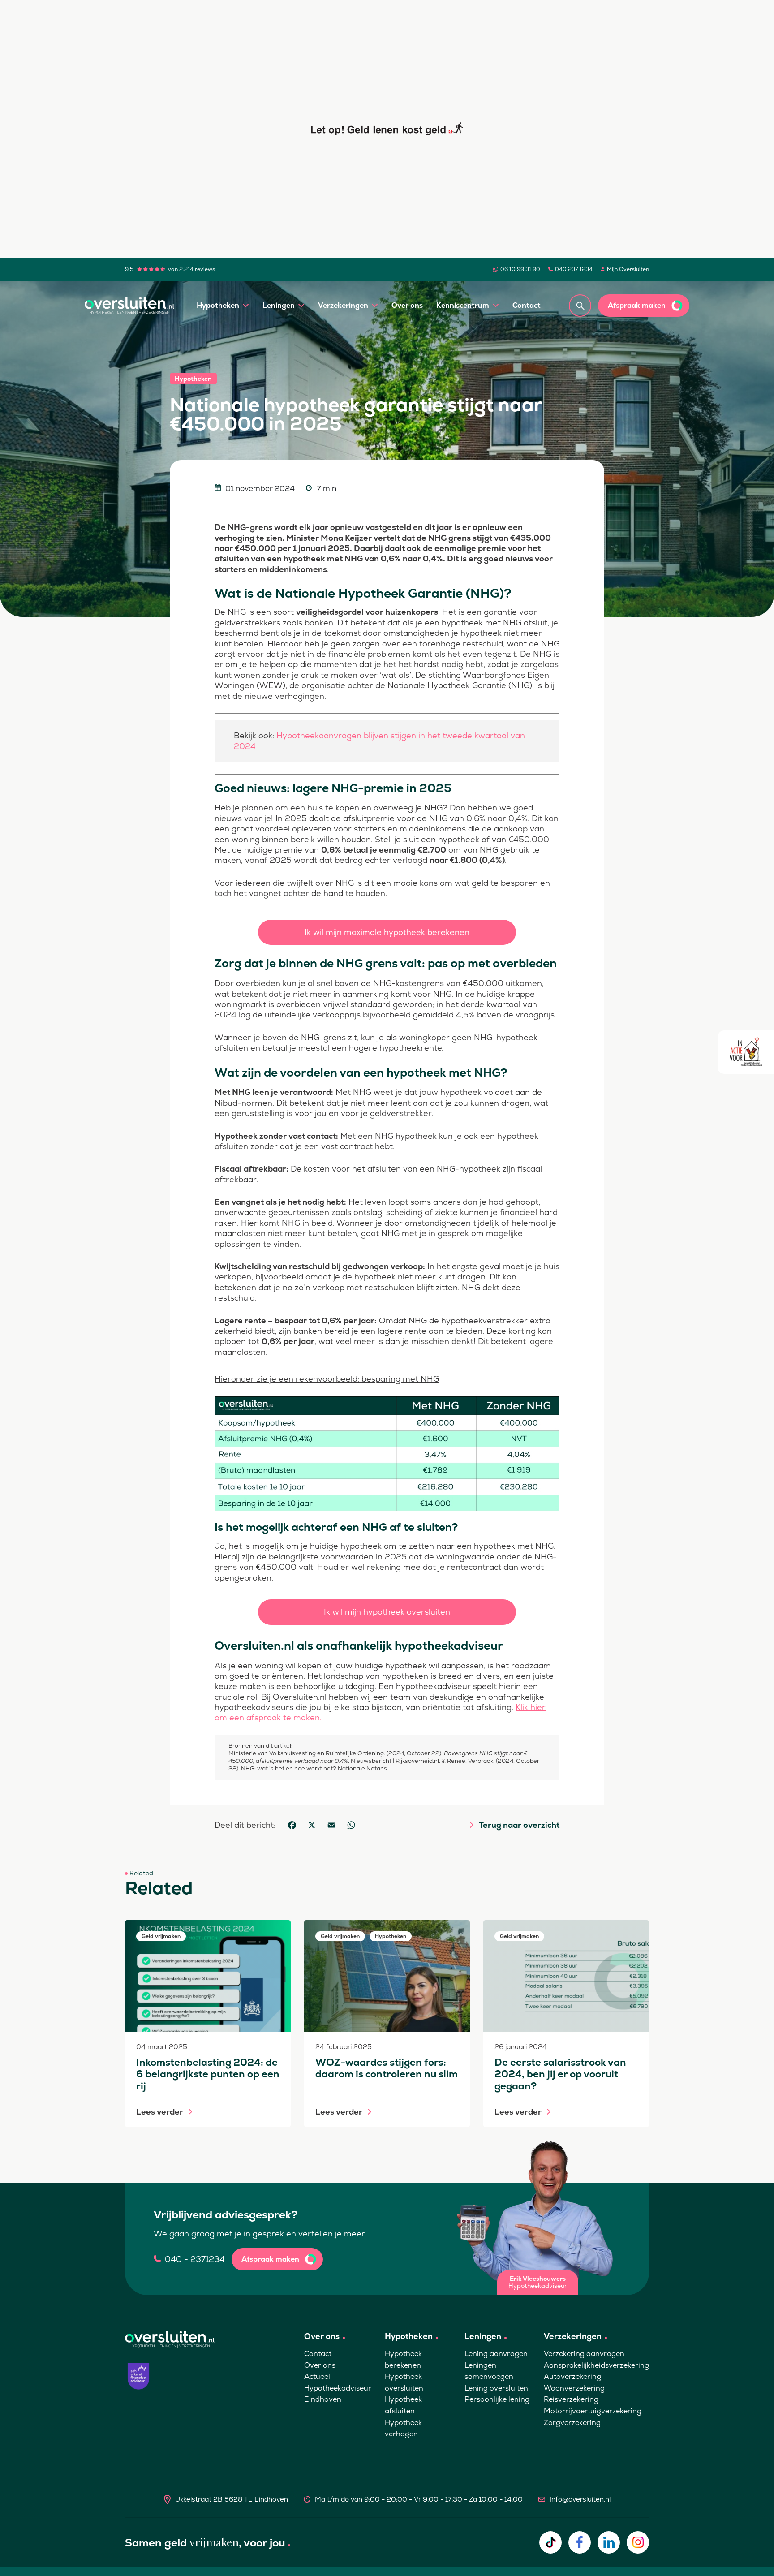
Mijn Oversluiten (628, 269)
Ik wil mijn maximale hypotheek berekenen (387, 932)
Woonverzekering (574, 2388)
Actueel (317, 2376)
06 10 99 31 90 (520, 269)
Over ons (407, 305)
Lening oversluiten (496, 2388)
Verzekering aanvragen (584, 2354)
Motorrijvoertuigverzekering (593, 2411)
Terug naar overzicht (519, 1825)
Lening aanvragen (496, 2354)
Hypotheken (218, 305)
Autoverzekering (572, 2376)
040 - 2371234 (195, 2259)
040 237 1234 (574, 269)
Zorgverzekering (572, 2423)
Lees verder (160, 2112)
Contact (527, 305)
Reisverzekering (571, 2399)
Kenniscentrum (463, 305)
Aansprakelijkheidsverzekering (596, 2365)
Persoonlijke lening (497, 2399)
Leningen (279, 305)
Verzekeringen (343, 305)
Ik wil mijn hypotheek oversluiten (387, 1612)
